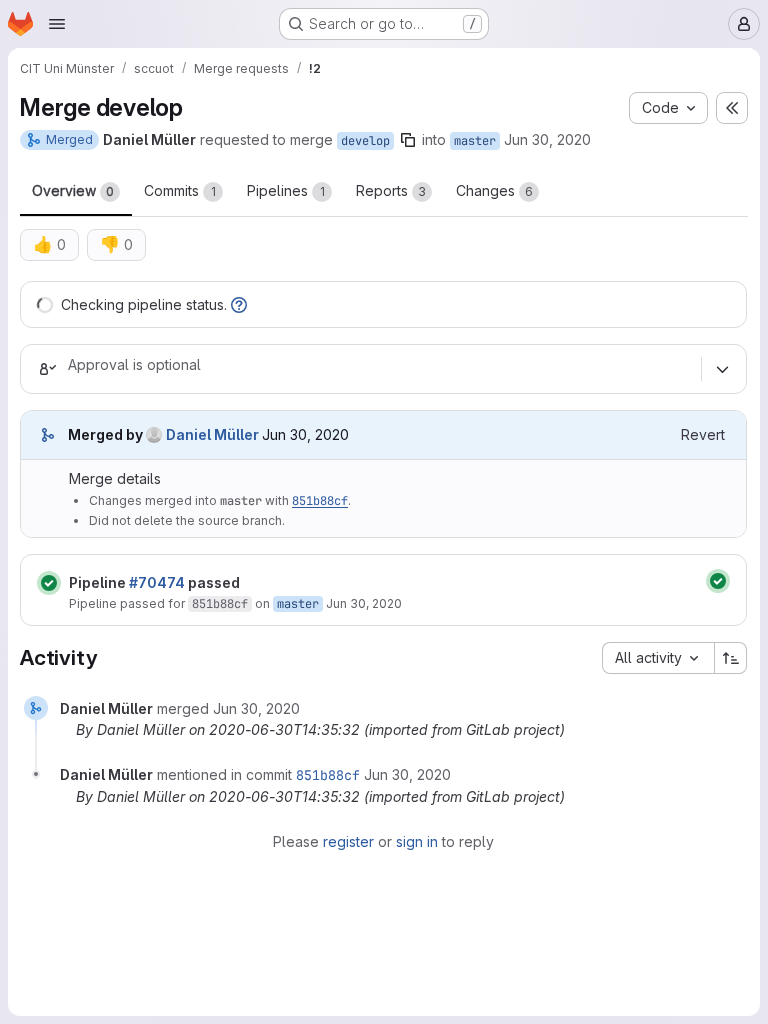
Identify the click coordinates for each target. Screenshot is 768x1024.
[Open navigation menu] (57, 24)
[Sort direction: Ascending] (731, 658)
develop (365, 141)
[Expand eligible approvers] (722, 369)
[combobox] (658, 658)
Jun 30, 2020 (547, 139)
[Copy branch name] (408, 140)
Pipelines (286, 190)
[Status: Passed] (49, 583)
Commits (180, 190)
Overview (73, 190)
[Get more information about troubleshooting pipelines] (239, 304)
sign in (417, 841)
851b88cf (320, 501)
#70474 (157, 582)
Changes (494, 190)
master (475, 141)
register (348, 841)
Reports (391, 190)
